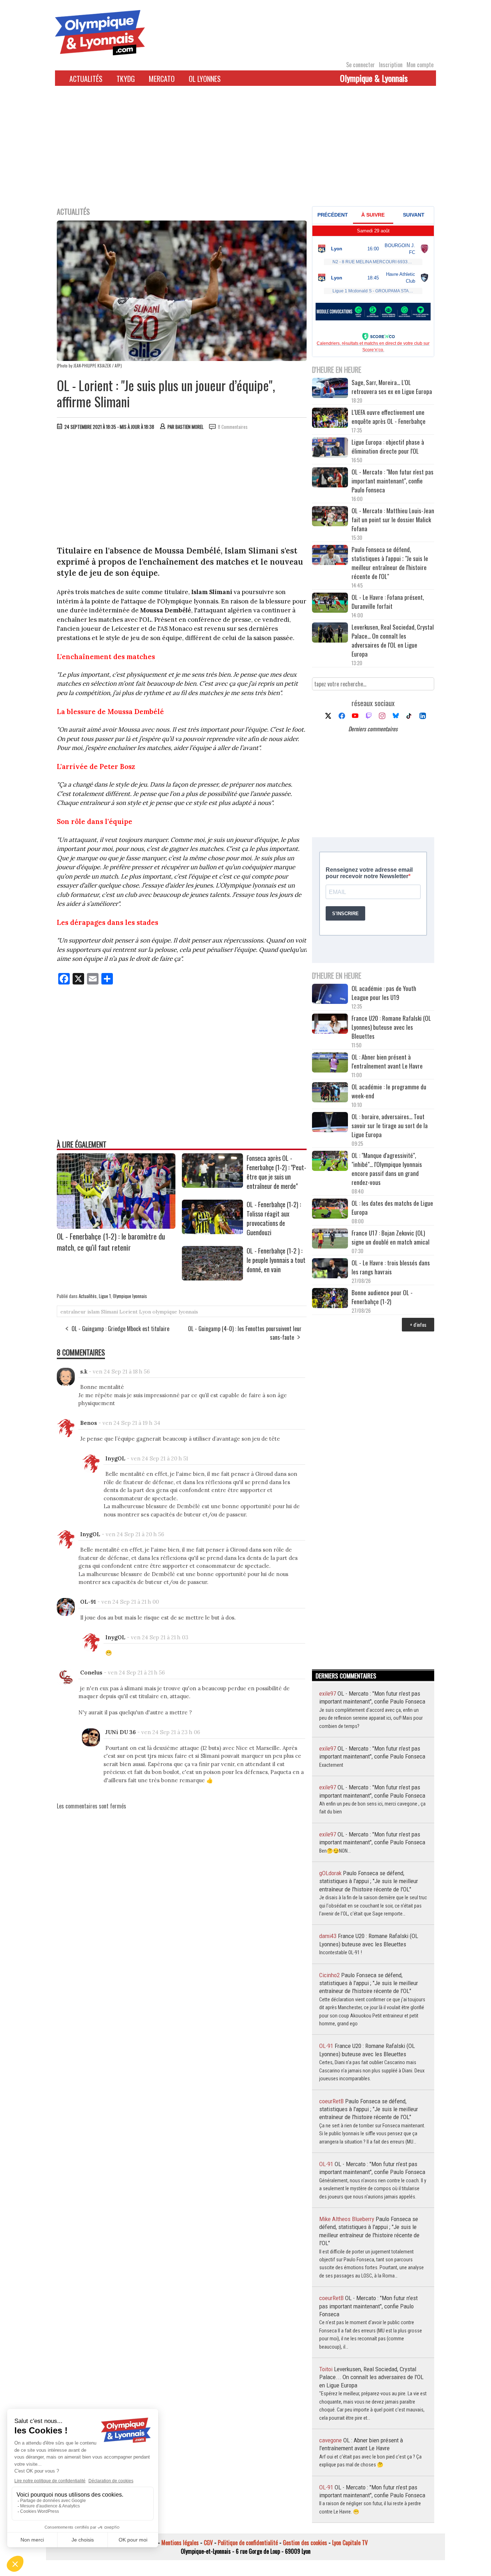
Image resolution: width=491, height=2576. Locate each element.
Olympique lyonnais (130, 1296)
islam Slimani (103, 1312)
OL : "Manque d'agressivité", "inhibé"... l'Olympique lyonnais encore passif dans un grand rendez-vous (387, 1169)
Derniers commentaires (373, 729)
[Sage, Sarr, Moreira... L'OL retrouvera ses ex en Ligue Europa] (330, 389)
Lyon (145, 1312)
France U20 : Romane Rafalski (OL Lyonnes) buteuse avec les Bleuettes (391, 1027)
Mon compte (420, 65)
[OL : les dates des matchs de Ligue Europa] (330, 1210)
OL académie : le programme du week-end (389, 1091)
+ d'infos (418, 1324)
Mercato (162, 79)
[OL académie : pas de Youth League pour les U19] (330, 995)
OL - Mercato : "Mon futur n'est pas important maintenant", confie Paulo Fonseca (393, 481)
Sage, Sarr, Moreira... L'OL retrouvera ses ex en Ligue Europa (392, 387)
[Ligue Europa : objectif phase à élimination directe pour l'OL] (330, 448)
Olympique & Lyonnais (374, 78)
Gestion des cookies (305, 2543)
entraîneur (73, 1312)
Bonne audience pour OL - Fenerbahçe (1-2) (382, 1297)
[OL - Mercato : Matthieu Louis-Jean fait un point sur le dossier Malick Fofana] (330, 517)
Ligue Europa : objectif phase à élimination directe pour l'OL (388, 446)
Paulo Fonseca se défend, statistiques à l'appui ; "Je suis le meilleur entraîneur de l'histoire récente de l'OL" (390, 563)
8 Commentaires (233, 427)
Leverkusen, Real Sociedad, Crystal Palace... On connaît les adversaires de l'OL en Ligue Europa (393, 640)
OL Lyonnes (205, 79)
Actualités (86, 79)
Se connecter (361, 65)
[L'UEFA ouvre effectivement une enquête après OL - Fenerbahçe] (330, 419)
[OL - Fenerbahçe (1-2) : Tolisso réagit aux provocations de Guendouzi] (212, 1232)
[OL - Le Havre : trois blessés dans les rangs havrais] (330, 1269)
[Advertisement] (245, 150)
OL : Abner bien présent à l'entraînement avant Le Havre (387, 1061)
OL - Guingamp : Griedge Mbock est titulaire (120, 1329)
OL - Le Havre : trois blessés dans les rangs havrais (391, 1267)
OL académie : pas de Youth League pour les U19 (384, 993)
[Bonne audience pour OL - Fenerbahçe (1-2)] (330, 1299)
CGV (208, 2543)
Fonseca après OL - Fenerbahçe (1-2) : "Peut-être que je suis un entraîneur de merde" (276, 1172)
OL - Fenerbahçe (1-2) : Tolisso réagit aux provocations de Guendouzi (274, 1218)
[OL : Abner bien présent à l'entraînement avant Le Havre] (330, 1063)
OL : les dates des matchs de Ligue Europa (392, 1208)
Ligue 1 (105, 1296)
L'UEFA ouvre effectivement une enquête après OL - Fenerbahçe (389, 417)
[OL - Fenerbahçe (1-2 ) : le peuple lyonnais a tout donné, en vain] (212, 1278)
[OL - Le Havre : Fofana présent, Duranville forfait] (330, 604)
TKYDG (126, 79)
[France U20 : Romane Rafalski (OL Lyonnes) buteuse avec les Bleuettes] (330, 1025)
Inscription (391, 65)
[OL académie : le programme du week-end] (330, 1093)
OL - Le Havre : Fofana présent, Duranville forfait (388, 602)
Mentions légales (180, 2543)
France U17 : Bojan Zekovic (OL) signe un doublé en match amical (391, 1237)
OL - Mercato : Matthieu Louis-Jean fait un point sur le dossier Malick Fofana (393, 520)
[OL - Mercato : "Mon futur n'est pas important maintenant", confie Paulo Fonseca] (330, 478)
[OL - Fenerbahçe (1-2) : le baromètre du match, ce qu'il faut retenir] (116, 1226)
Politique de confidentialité (248, 2543)
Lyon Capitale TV (350, 2543)
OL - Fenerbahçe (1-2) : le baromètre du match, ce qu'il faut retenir (111, 1242)
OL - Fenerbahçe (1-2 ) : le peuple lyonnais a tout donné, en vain (276, 1260)
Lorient (129, 1312)
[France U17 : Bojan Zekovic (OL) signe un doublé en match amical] (330, 1239)
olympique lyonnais (175, 1312)
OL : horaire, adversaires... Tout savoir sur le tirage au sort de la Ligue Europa (390, 1125)
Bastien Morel (189, 427)
